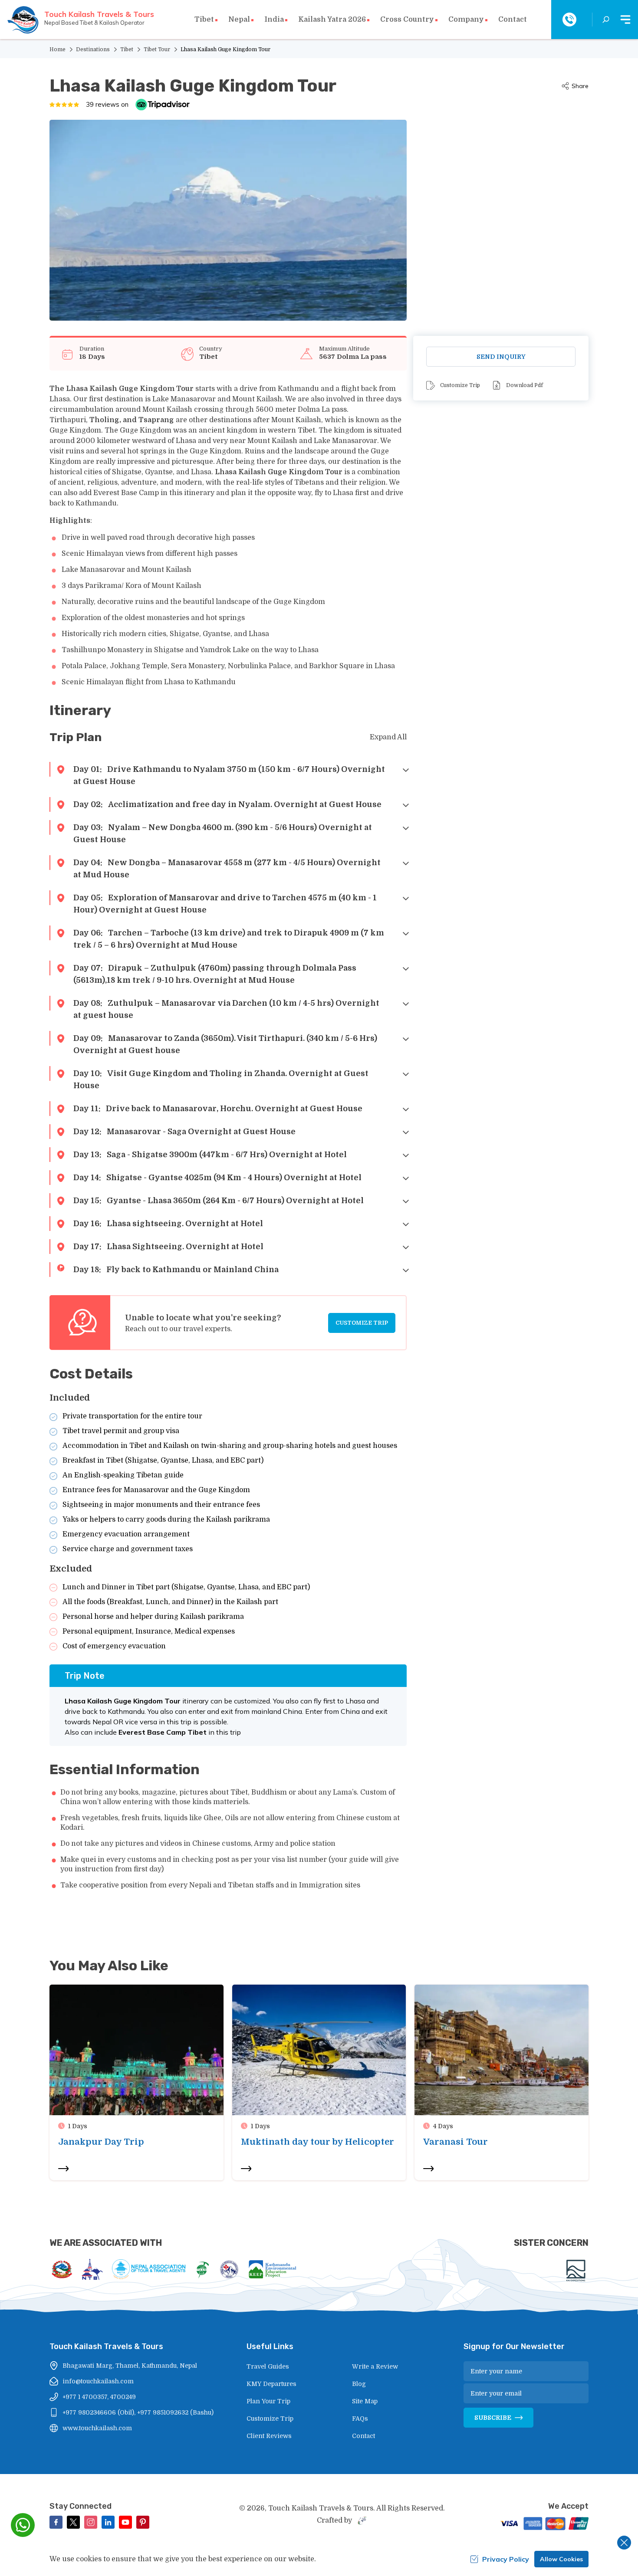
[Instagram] (91, 2522)
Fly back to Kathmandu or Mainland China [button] (176, 1270)
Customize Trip (362, 1323)
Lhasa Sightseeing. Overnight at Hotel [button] (168, 1247)
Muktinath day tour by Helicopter (317, 2142)
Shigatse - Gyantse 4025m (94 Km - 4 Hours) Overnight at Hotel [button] (217, 1178)
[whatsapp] (23, 2525)
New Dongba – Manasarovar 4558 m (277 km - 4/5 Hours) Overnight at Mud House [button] (227, 869)
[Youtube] (125, 2522)
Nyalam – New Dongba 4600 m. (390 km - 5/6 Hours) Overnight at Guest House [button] (223, 834)
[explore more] (63, 2169)
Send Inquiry (501, 357)
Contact (513, 20)
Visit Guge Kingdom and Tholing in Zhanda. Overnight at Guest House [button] (221, 1080)
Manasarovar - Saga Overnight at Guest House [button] (184, 1132)
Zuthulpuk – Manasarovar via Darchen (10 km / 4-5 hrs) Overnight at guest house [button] (226, 1009)
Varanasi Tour (455, 2142)
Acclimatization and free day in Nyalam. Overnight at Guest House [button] (227, 804)
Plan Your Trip (268, 2401)
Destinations (93, 49)
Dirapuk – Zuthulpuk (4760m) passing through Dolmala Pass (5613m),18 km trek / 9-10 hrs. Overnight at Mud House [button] (215, 974)
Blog (359, 2384)
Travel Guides (268, 2366)
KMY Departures (271, 2384)
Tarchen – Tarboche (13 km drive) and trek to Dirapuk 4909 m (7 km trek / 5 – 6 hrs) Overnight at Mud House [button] (229, 939)
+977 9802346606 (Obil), (99, 2412)
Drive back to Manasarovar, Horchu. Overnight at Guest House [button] (218, 1109)
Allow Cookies (561, 2559)
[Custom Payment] (543, 2524)
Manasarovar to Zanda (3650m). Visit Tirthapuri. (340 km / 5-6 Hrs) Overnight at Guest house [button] (225, 1044)
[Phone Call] (569, 20)
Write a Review (375, 2366)
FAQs (360, 2418)
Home (58, 49)
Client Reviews (269, 2436)
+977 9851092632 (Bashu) (175, 2412)
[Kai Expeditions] (576, 2271)
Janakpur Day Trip (101, 2142)
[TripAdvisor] (163, 105)
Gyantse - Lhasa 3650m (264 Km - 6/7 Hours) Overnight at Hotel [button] (219, 1201)
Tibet (127, 49)
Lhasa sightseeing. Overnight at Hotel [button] (168, 1224)
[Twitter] (73, 2522)
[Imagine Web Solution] (361, 2520)
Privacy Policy (506, 2559)
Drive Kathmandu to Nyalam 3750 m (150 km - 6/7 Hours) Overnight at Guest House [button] (229, 775)
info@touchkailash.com (98, 2381)
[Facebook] (56, 2522)
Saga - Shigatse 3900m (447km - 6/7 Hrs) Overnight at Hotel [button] (210, 1155)
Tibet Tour (157, 49)
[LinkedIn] (108, 2522)
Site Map (365, 2401)
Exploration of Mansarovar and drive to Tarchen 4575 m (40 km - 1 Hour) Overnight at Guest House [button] (225, 904)
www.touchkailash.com (97, 2428)
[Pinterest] (143, 2522)
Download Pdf (525, 385)
